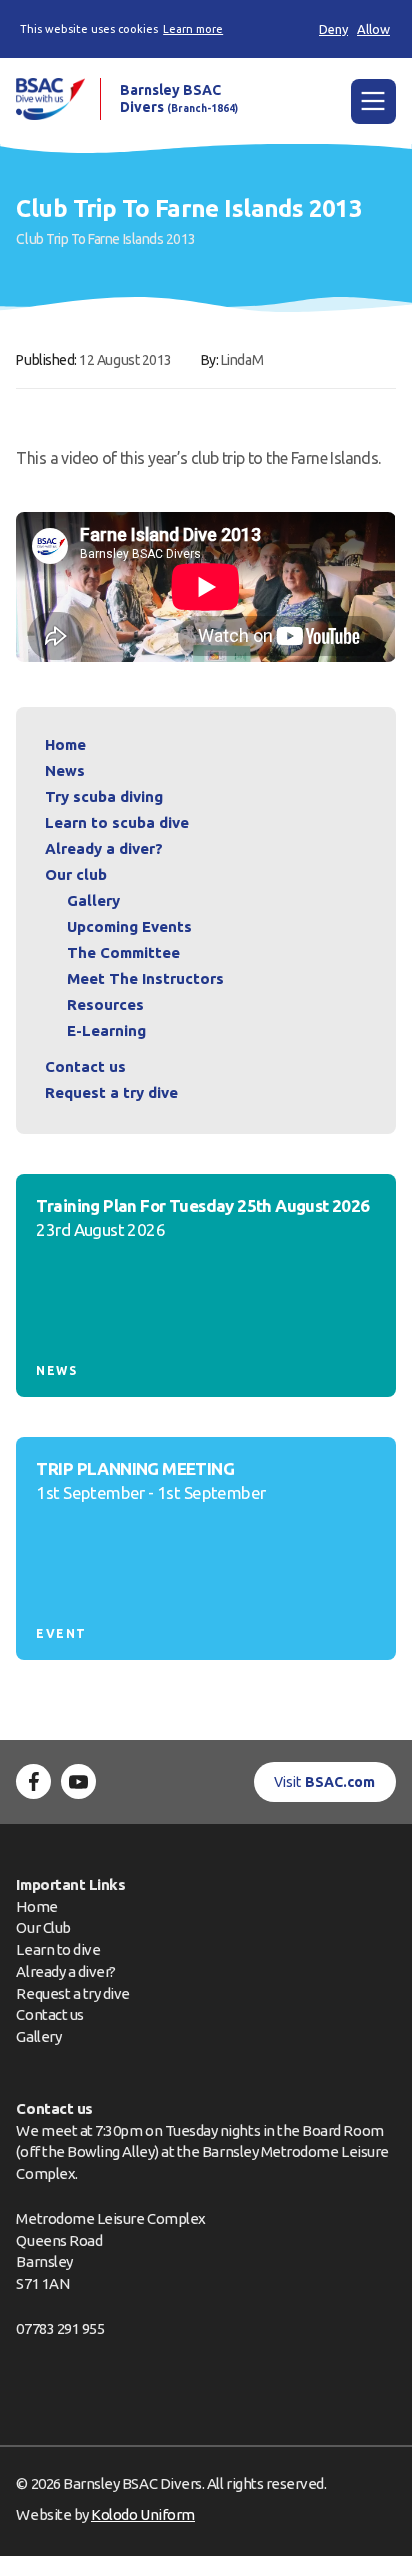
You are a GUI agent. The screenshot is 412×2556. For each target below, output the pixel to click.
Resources (105, 1004)
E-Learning (106, 1030)
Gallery (93, 900)
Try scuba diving (104, 796)
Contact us (85, 1066)
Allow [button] (373, 29)
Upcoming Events (129, 926)
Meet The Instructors (145, 978)
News (65, 770)
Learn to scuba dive (117, 822)
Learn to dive (58, 1949)
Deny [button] (333, 29)
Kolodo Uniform (142, 2514)
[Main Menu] (373, 101)
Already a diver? (104, 848)
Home (65, 744)
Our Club (43, 1927)
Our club (76, 874)
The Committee (123, 952)
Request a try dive (73, 1993)
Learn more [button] (193, 29)
